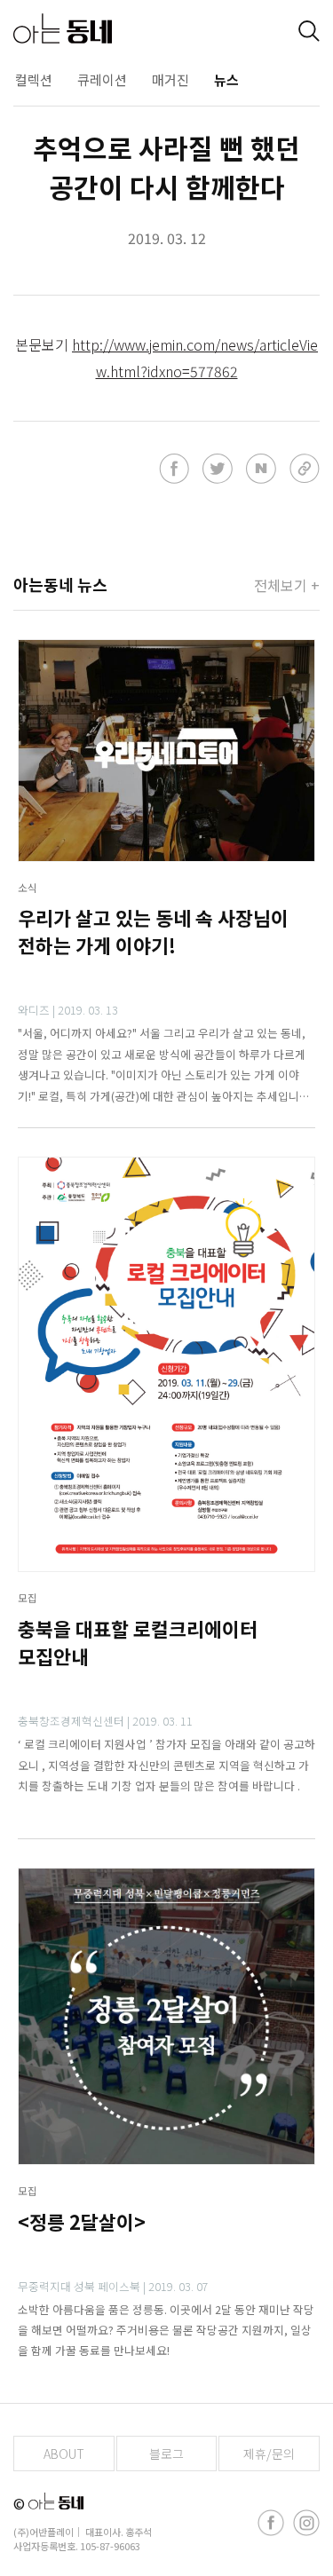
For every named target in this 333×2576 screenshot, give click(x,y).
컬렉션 (34, 79)
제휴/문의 (269, 2454)
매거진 (170, 79)
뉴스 (226, 79)
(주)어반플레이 (44, 2532)
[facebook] (271, 2523)
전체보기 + (287, 585)
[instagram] (306, 2523)
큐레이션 (102, 79)
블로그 (166, 2454)
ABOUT (64, 2454)
